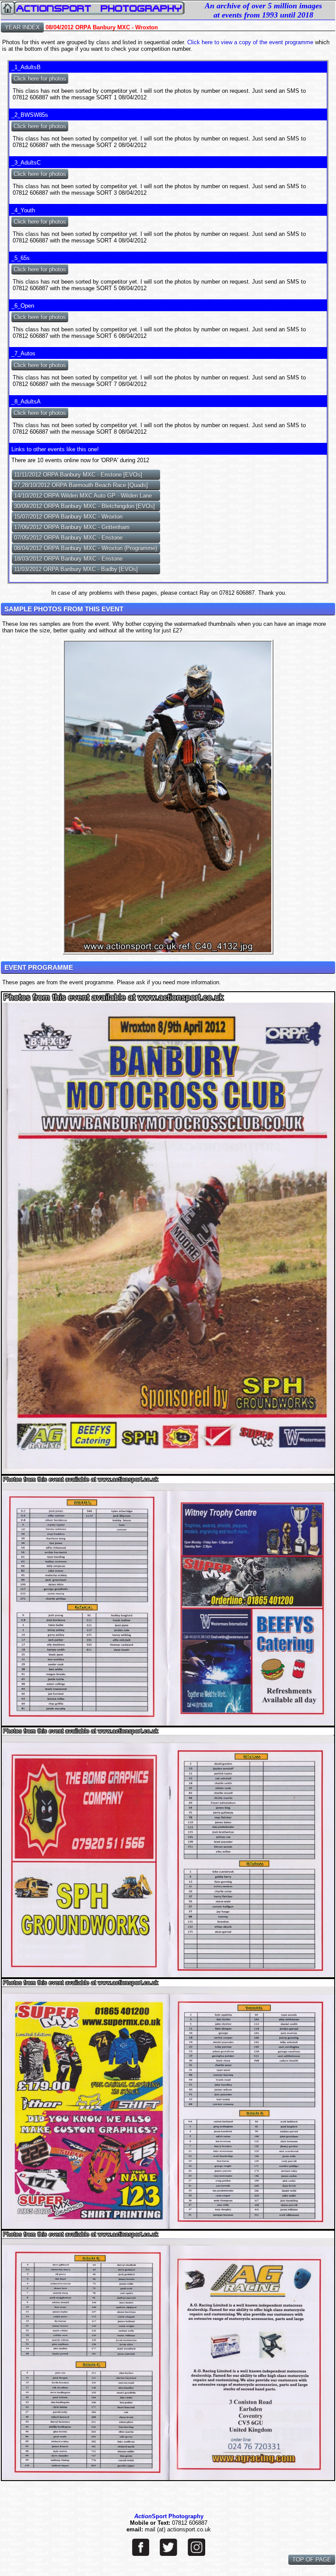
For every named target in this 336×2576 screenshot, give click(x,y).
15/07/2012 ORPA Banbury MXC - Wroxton (68, 517)
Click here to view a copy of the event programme (250, 42)
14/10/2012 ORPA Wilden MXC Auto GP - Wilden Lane (83, 496)
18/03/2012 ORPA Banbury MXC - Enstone (68, 559)
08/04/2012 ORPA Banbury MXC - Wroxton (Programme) (86, 548)
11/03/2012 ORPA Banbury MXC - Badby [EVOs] (76, 569)
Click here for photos (40, 79)
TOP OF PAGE (312, 2560)
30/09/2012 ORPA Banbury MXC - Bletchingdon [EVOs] (84, 506)
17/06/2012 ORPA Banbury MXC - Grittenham (72, 527)
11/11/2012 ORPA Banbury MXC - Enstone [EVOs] (78, 475)
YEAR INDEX (22, 27)
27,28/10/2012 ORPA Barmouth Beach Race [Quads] (81, 485)
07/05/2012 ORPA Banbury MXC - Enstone (68, 538)
